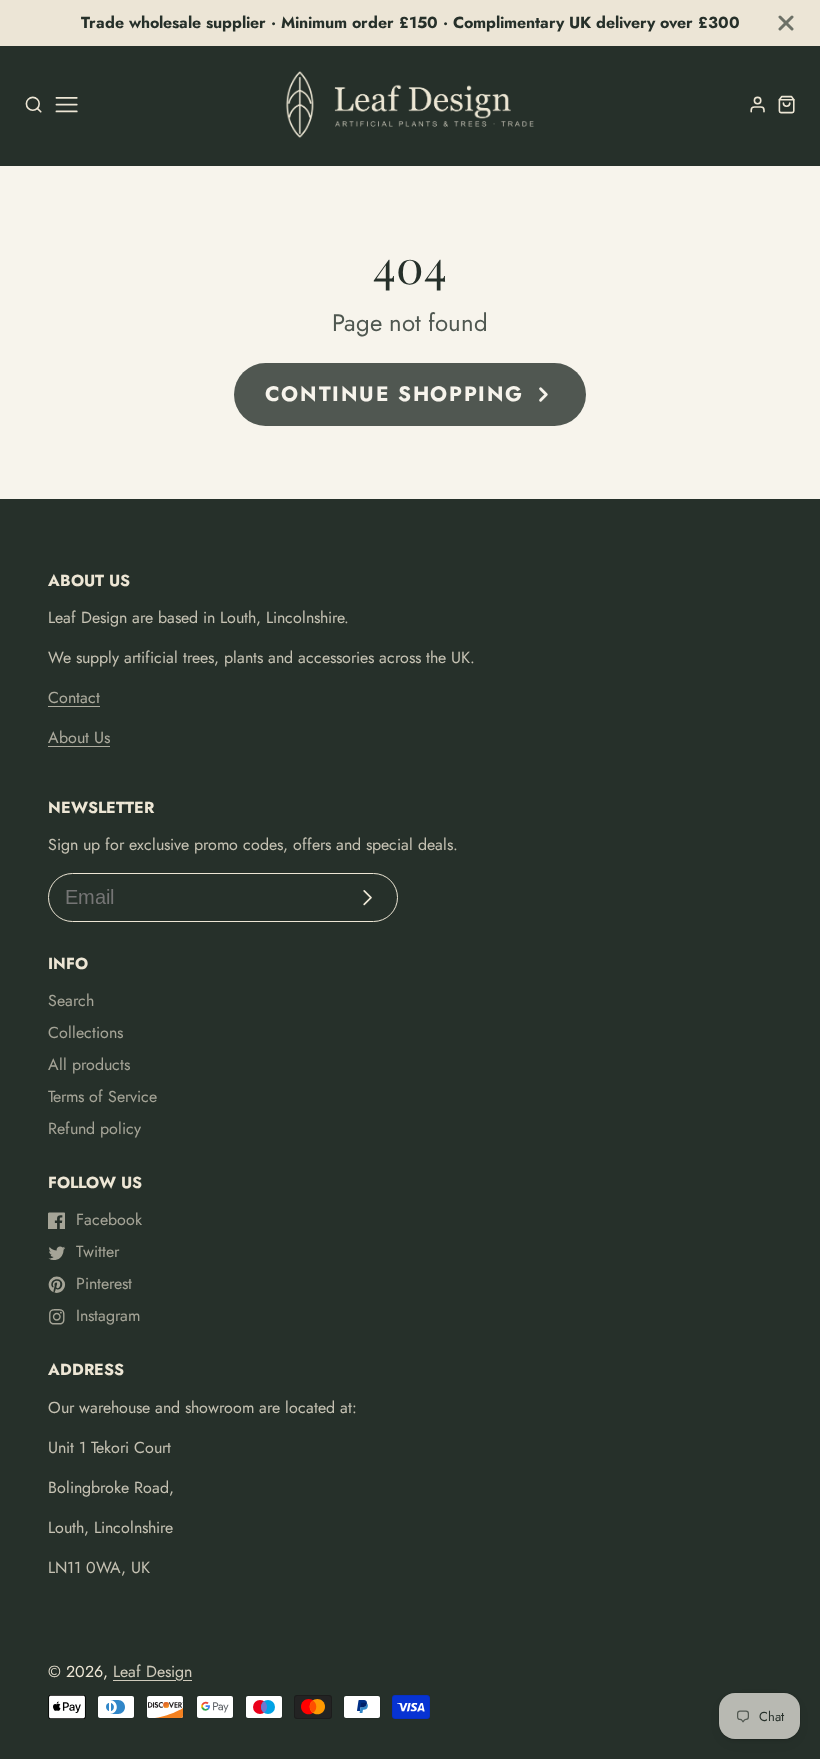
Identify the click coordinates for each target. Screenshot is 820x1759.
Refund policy (94, 1128)
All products (89, 1064)
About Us (79, 737)
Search (71, 1000)
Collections (85, 1032)
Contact (74, 697)
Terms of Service (102, 1096)
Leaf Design (152, 1671)
